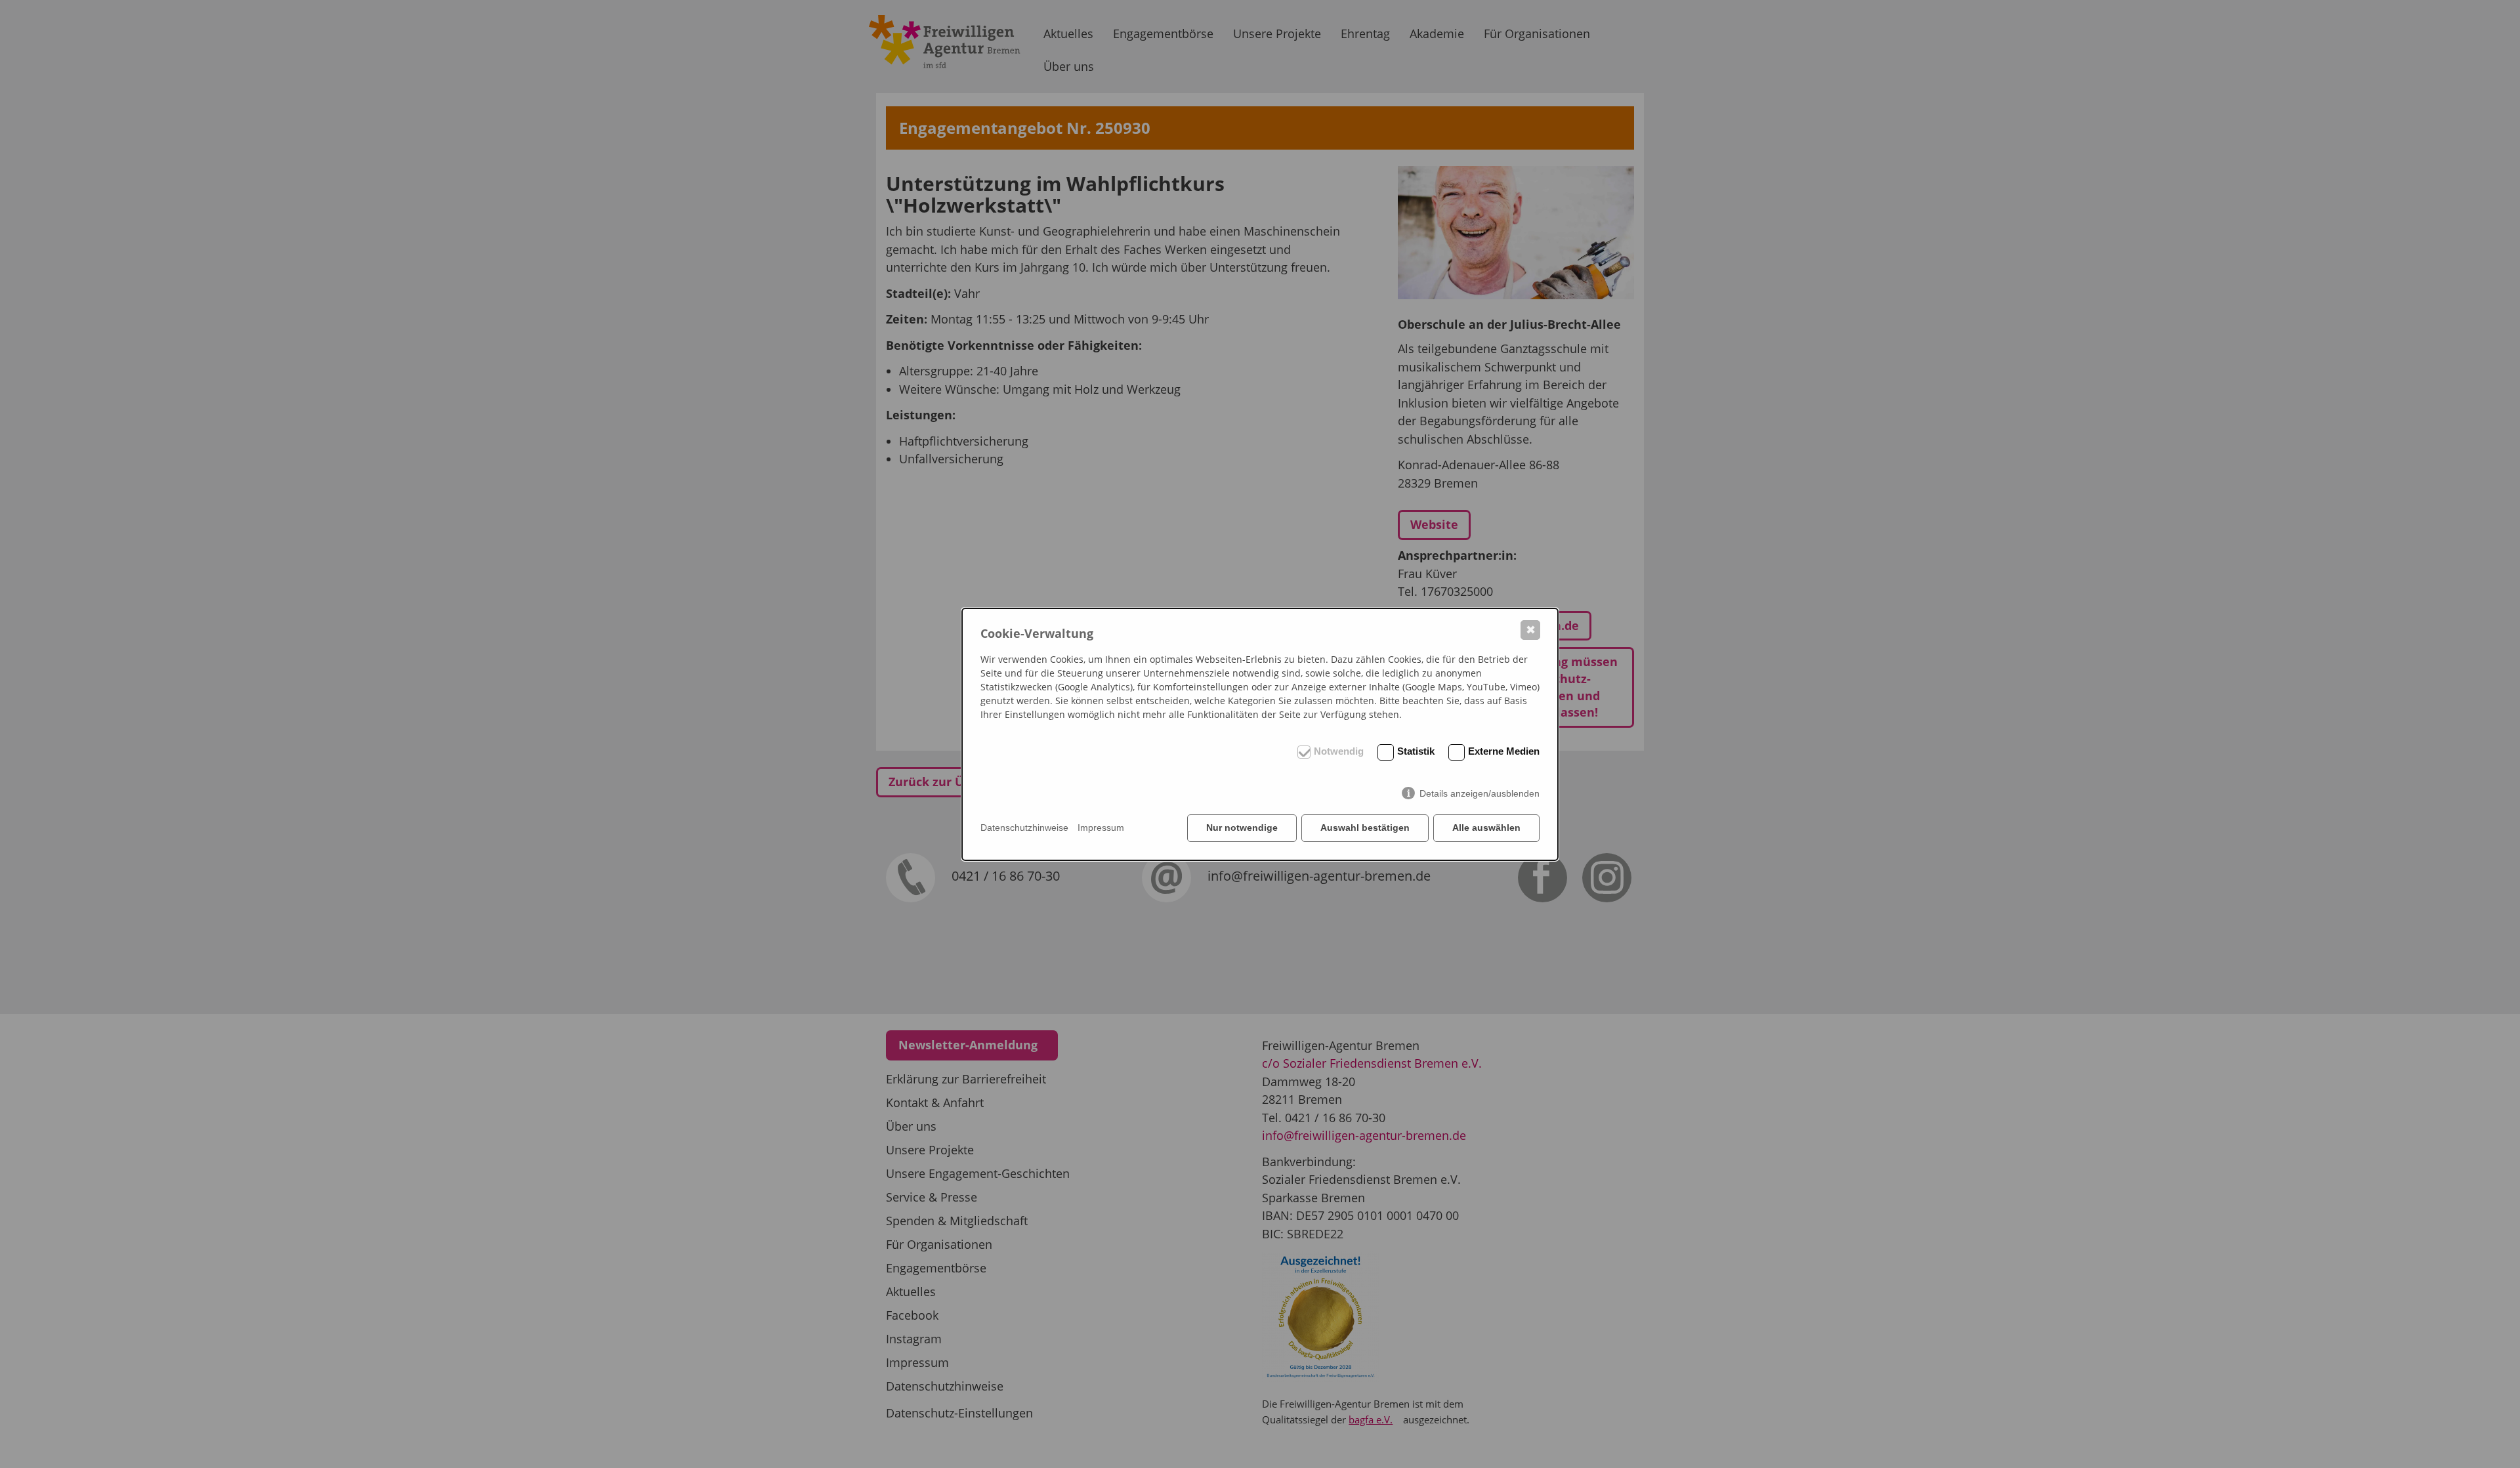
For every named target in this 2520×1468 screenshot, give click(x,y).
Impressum (1101, 828)
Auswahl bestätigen (1365, 828)
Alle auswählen (1486, 828)
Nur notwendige (1242, 828)
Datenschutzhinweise (1024, 828)
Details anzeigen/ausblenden (1480, 793)
